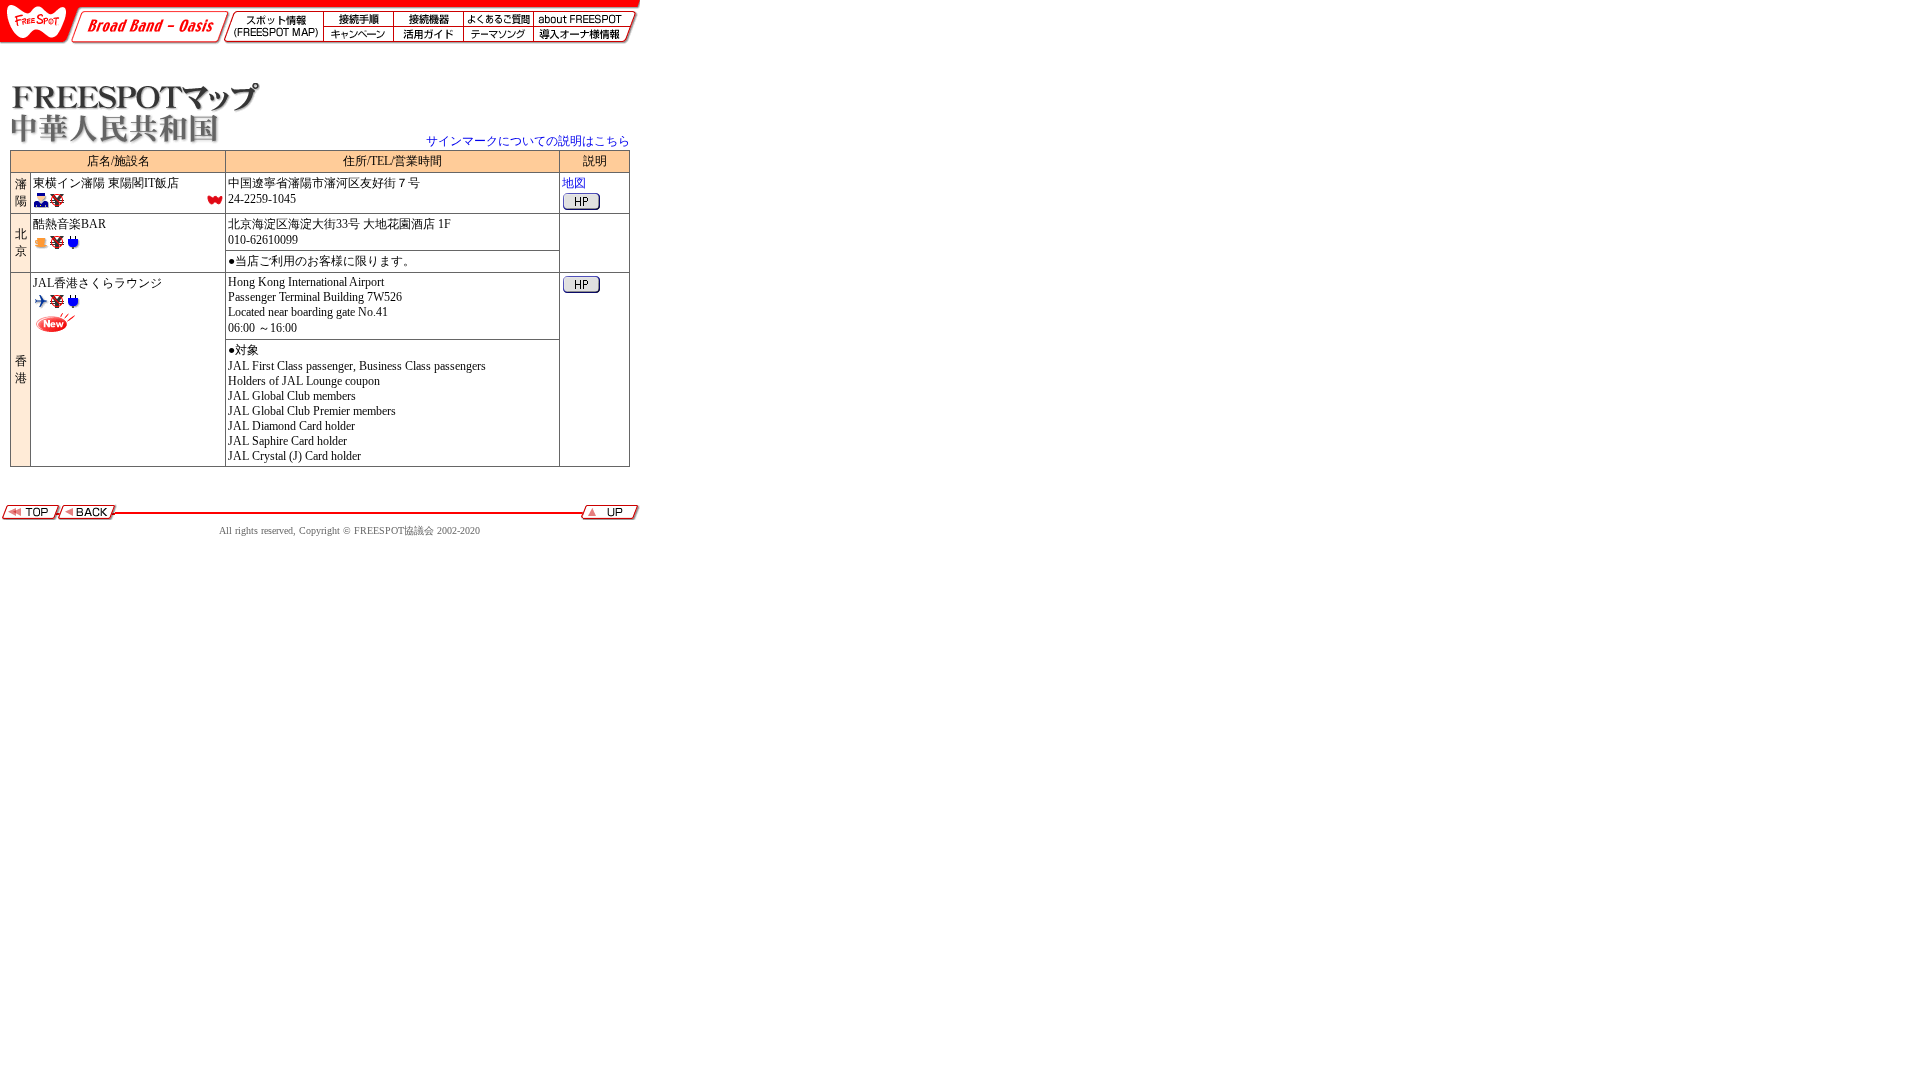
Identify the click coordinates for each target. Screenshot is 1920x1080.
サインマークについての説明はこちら (528, 141)
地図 (574, 183)
